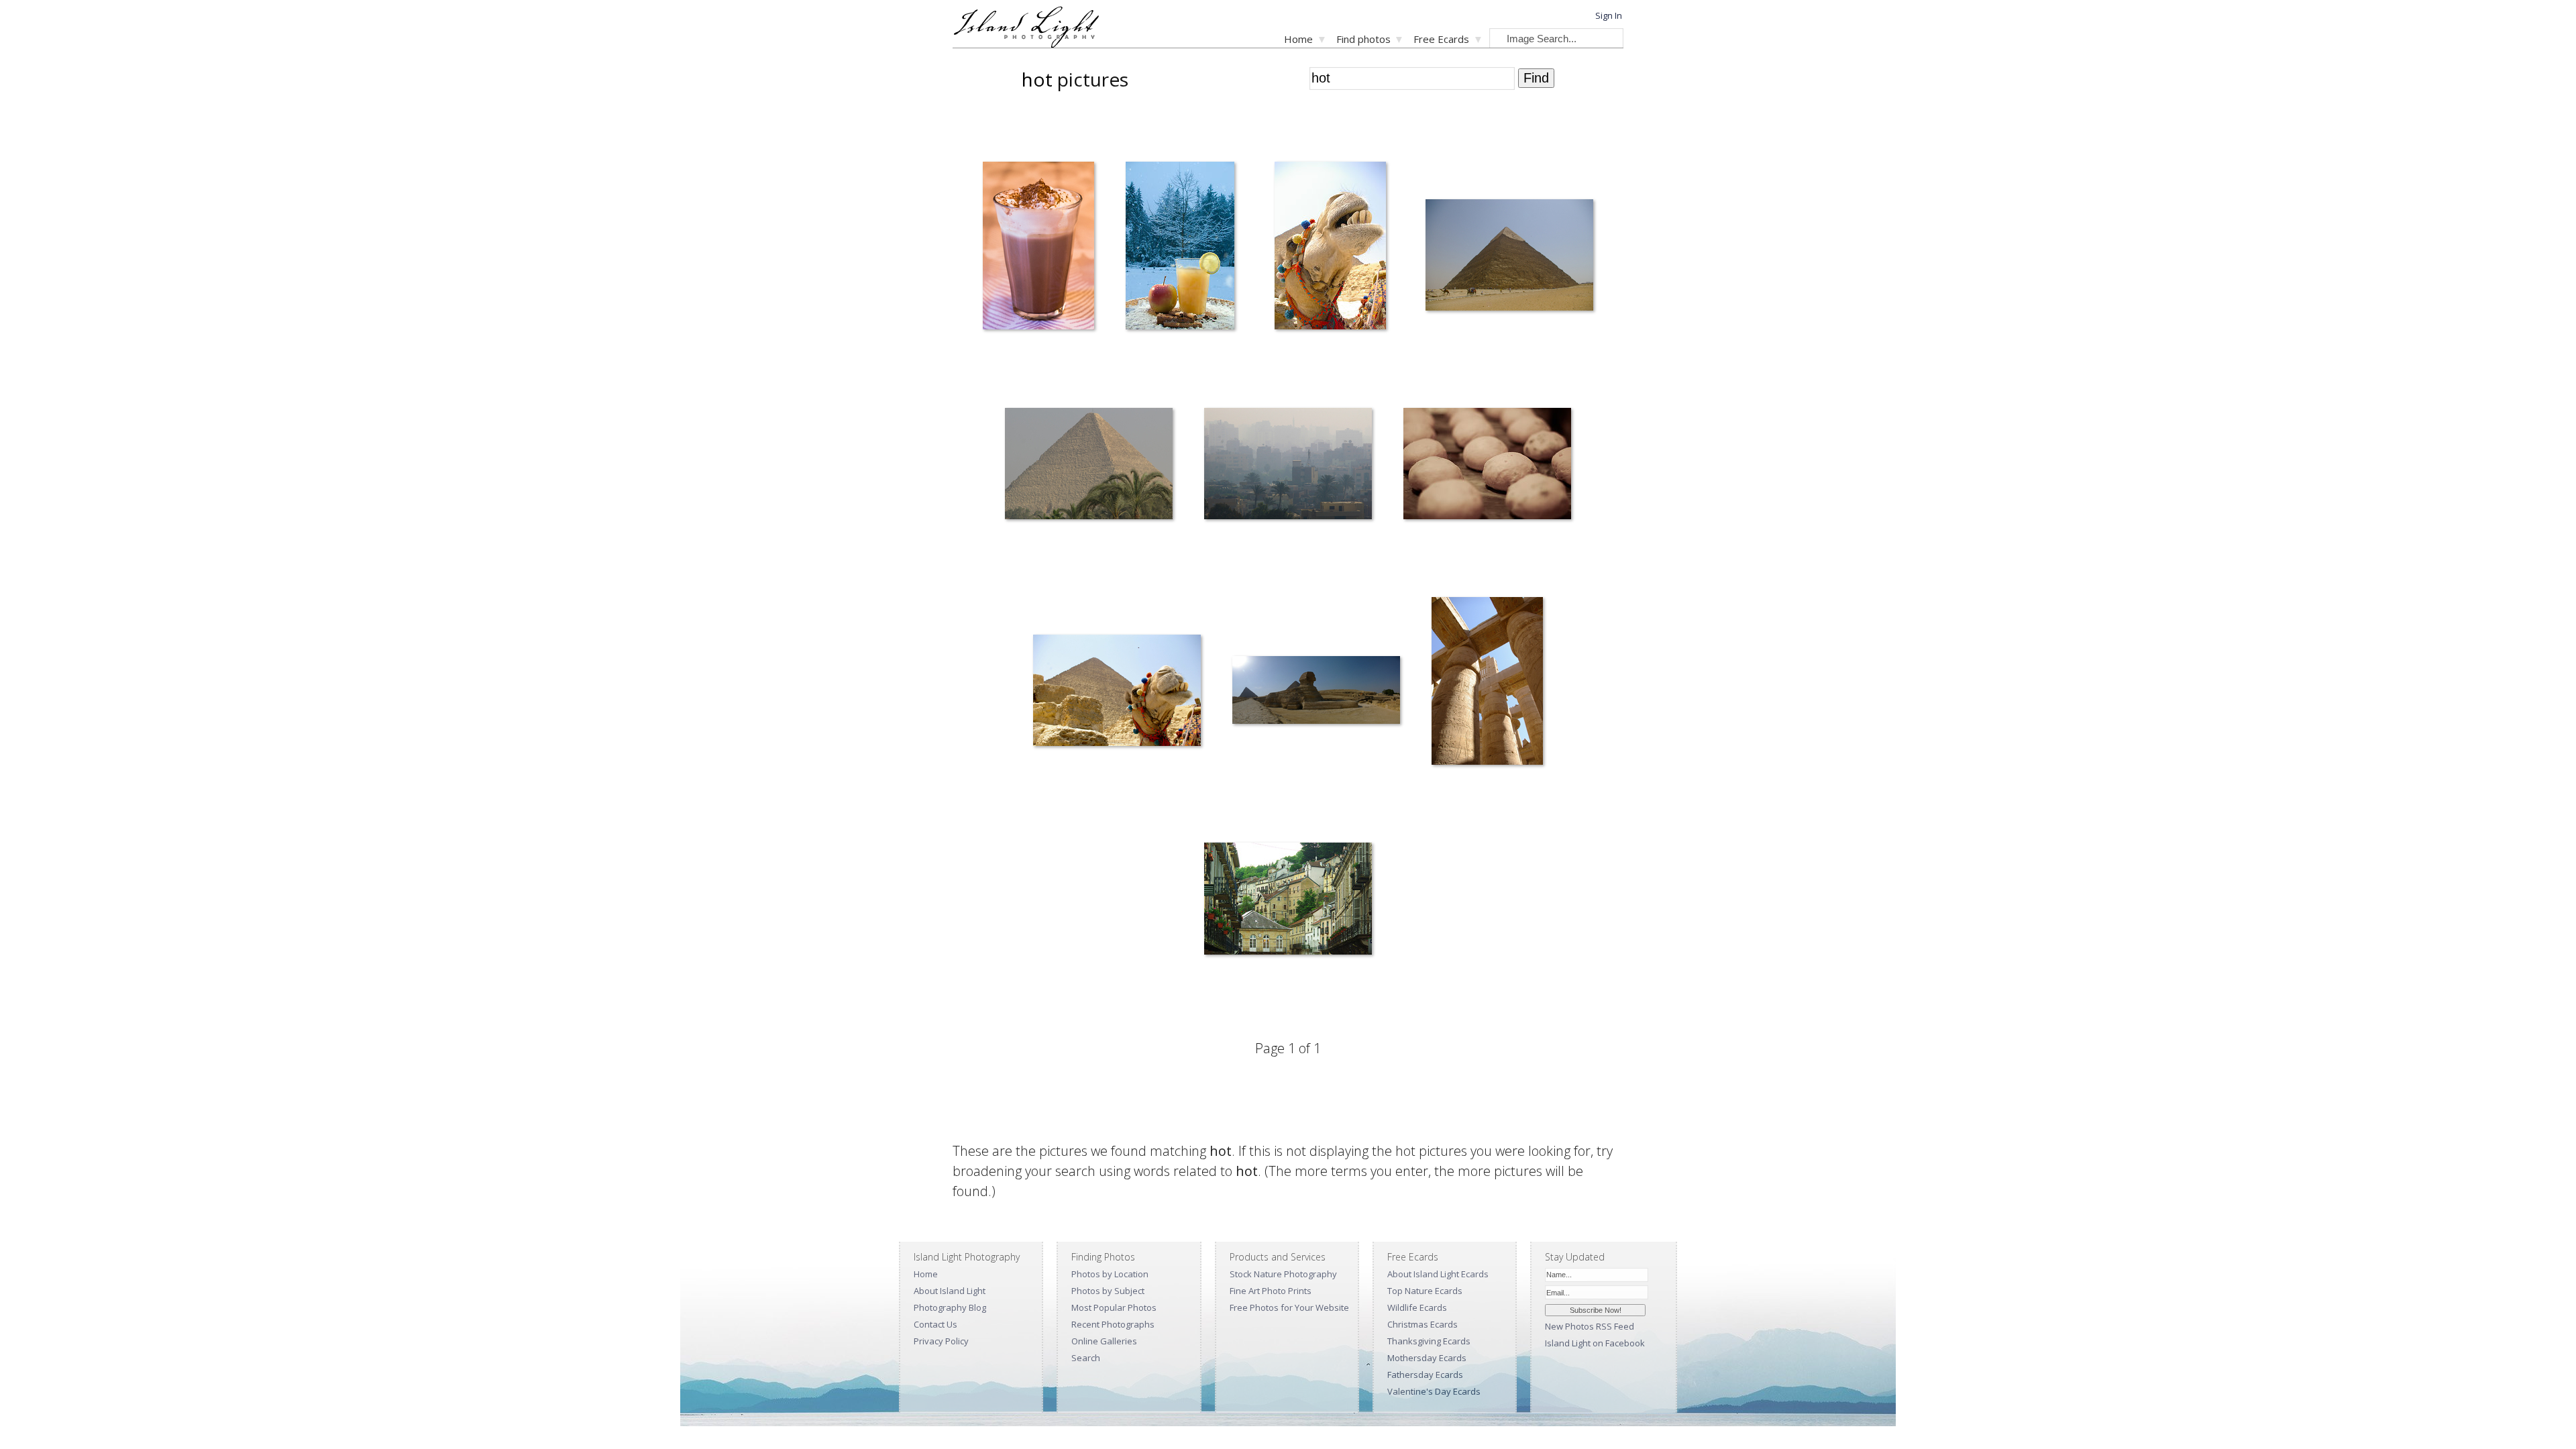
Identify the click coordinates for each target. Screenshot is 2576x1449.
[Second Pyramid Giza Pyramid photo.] (1509, 257)
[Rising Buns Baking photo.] (1487, 466)
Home (1298, 39)
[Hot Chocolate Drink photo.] (1038, 248)
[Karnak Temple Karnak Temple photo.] (1487, 684)
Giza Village (1217, 567)
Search (1086, 1358)
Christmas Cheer (1148, 358)
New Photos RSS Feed (1590, 1326)
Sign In (1609, 15)
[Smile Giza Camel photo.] (1117, 693)
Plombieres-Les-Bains (1237, 1002)
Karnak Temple (1451, 793)
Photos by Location (1110, 1274)
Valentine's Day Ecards (1434, 1391)
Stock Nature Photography (1283, 1274)
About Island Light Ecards (1438, 1274)
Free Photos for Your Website (1289, 1307)
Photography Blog (950, 1307)
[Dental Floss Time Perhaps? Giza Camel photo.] (1330, 248)
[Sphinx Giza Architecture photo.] (1316, 693)
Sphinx (1236, 793)
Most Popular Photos (1114, 1307)
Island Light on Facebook (1595, 1343)
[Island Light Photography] (1026, 44)
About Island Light (950, 1291)
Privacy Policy (941, 1341)
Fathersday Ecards (1425, 1375)
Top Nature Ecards (1425, 1291)
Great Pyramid (1024, 567)
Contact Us (935, 1324)
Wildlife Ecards (1417, 1307)
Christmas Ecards (1423, 1324)
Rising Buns (1416, 567)
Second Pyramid (1448, 358)
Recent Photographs (1113, 1324)
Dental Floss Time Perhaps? (1309, 358)
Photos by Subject (1108, 1291)
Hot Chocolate (1002, 358)
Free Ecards (1441, 39)
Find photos (1363, 39)
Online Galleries (1104, 1341)
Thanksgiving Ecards (1429, 1341)
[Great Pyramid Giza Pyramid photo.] (1089, 466)
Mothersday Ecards (1427, 1358)
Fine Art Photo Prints (1271, 1291)
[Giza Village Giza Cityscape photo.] (1288, 466)
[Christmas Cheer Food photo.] (1180, 248)
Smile (1034, 793)
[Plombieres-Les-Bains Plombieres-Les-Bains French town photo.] (1288, 901)
